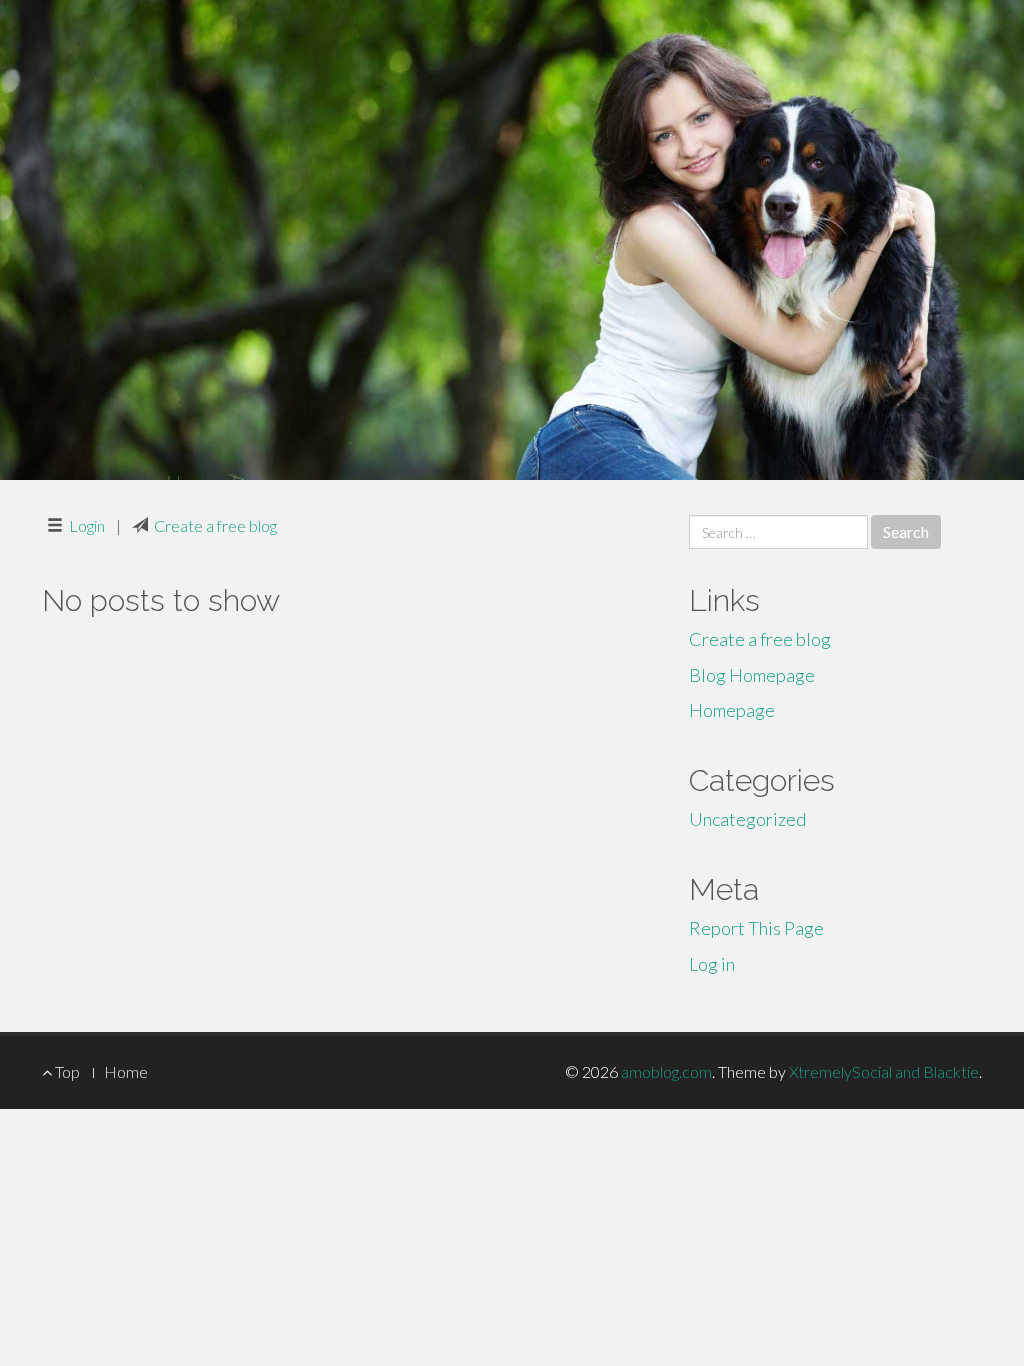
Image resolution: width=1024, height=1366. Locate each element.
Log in (712, 964)
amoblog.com (666, 1071)
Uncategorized (747, 819)
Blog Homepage (752, 675)
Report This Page (756, 928)
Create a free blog (215, 525)
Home (126, 1071)
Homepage (732, 710)
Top (66, 1071)
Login (87, 525)
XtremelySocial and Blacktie (884, 1071)
